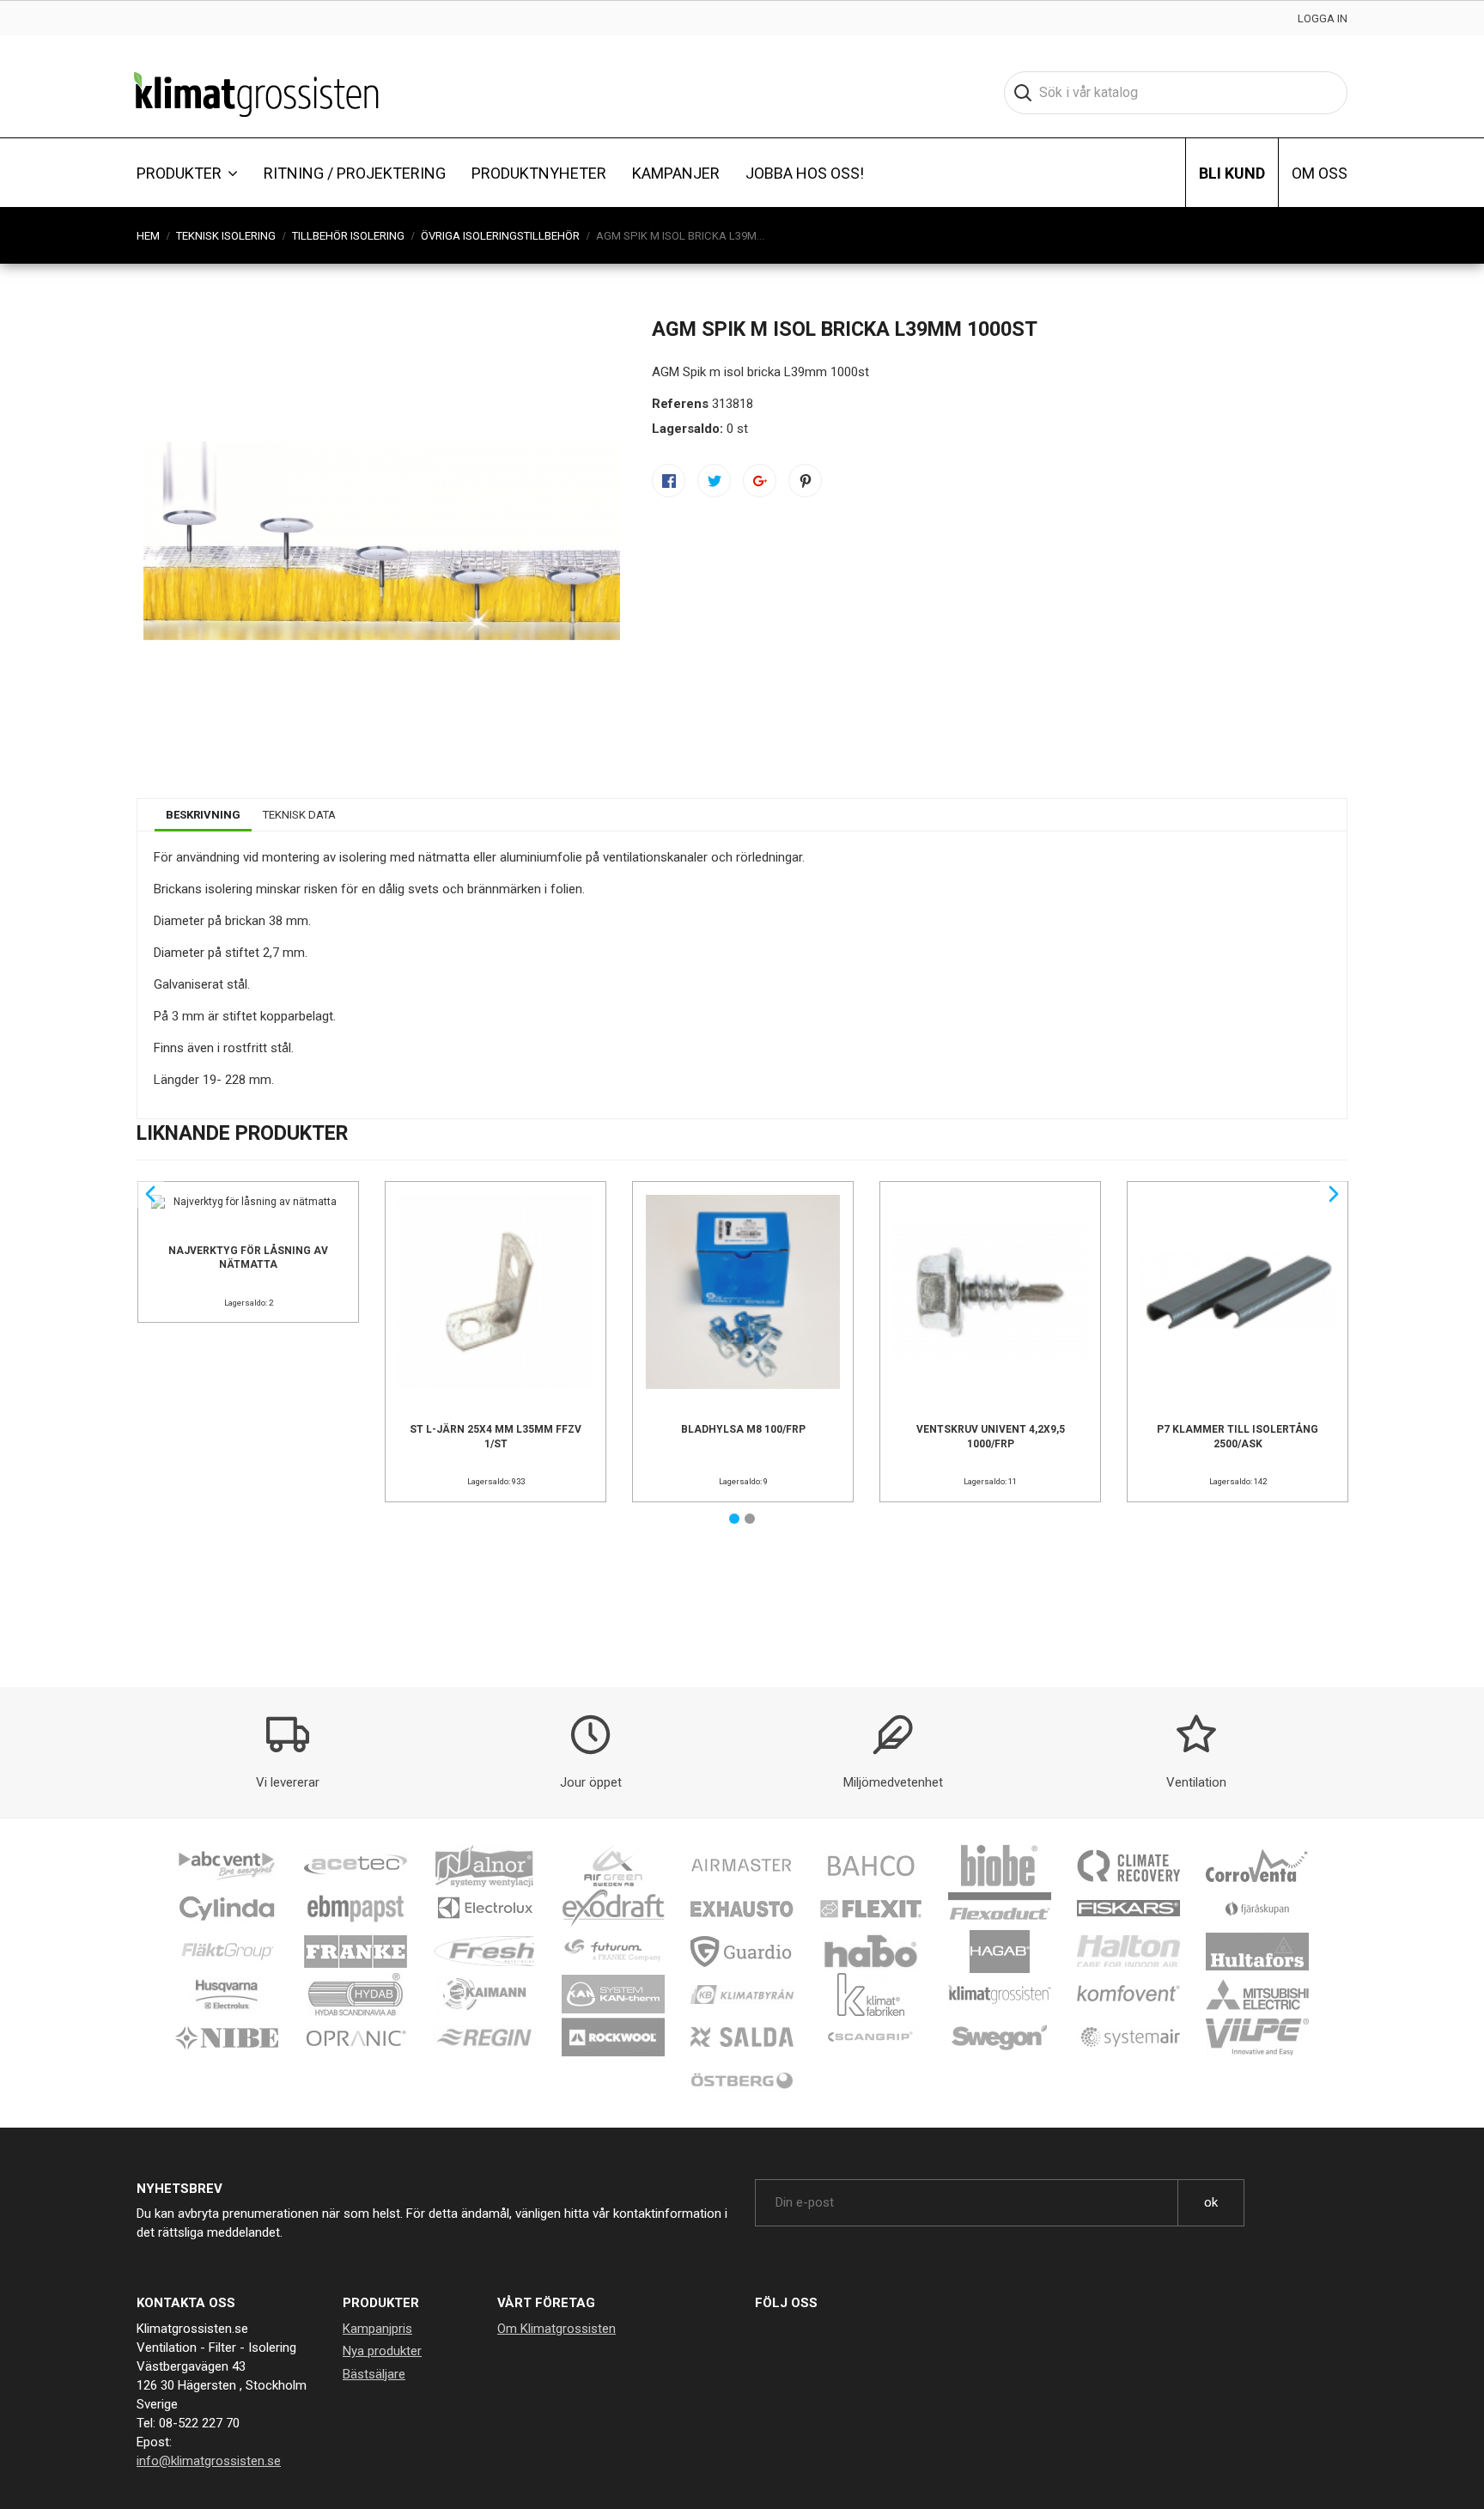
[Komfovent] (1128, 1994)
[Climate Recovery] (1128, 1865)
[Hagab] (1000, 1951)
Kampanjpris (377, 2329)
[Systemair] (1128, 2037)
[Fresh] (484, 1951)
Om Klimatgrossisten (556, 2329)
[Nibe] (227, 2037)
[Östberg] (742, 2080)
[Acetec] (356, 1865)
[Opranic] (356, 2037)
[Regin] (484, 2037)
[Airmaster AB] (742, 1865)
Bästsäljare (374, 2374)
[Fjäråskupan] (1257, 1908)
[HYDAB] (356, 1994)
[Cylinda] (227, 1908)
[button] (187, 173)
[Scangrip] (871, 2037)
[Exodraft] (613, 1908)
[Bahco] (871, 1865)
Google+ (760, 481)
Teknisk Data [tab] (299, 815)
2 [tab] (750, 1519)
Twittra (714, 481)
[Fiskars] (1128, 1908)
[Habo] (871, 1951)
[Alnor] (484, 1865)
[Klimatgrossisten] (1000, 1994)
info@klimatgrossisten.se (209, 2461)
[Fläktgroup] (227, 1951)
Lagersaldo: (687, 429)
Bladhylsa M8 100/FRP (743, 1429)
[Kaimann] (484, 1994)
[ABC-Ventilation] (227, 1865)
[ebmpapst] (356, 1908)
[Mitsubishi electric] (1257, 1994)
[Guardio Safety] (742, 1951)
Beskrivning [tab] (203, 815)
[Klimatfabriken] (871, 1994)
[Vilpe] (1257, 2037)
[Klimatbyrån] (742, 1994)
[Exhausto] (742, 1908)
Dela (669, 481)
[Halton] (1128, 1951)
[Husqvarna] (227, 1994)
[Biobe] (1000, 1865)
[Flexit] (871, 1908)
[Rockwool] (613, 2037)
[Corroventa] (1257, 1865)
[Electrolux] (484, 1908)
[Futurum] (613, 1951)
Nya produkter (382, 2351)
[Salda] (742, 2037)
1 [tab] (734, 1519)
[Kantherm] (613, 1994)
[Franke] (356, 1951)
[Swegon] (1000, 2037)
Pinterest (805, 481)
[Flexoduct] (1000, 1908)
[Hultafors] (1257, 1951)
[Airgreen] (613, 1865)
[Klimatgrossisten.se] (256, 93)
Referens (680, 404)
